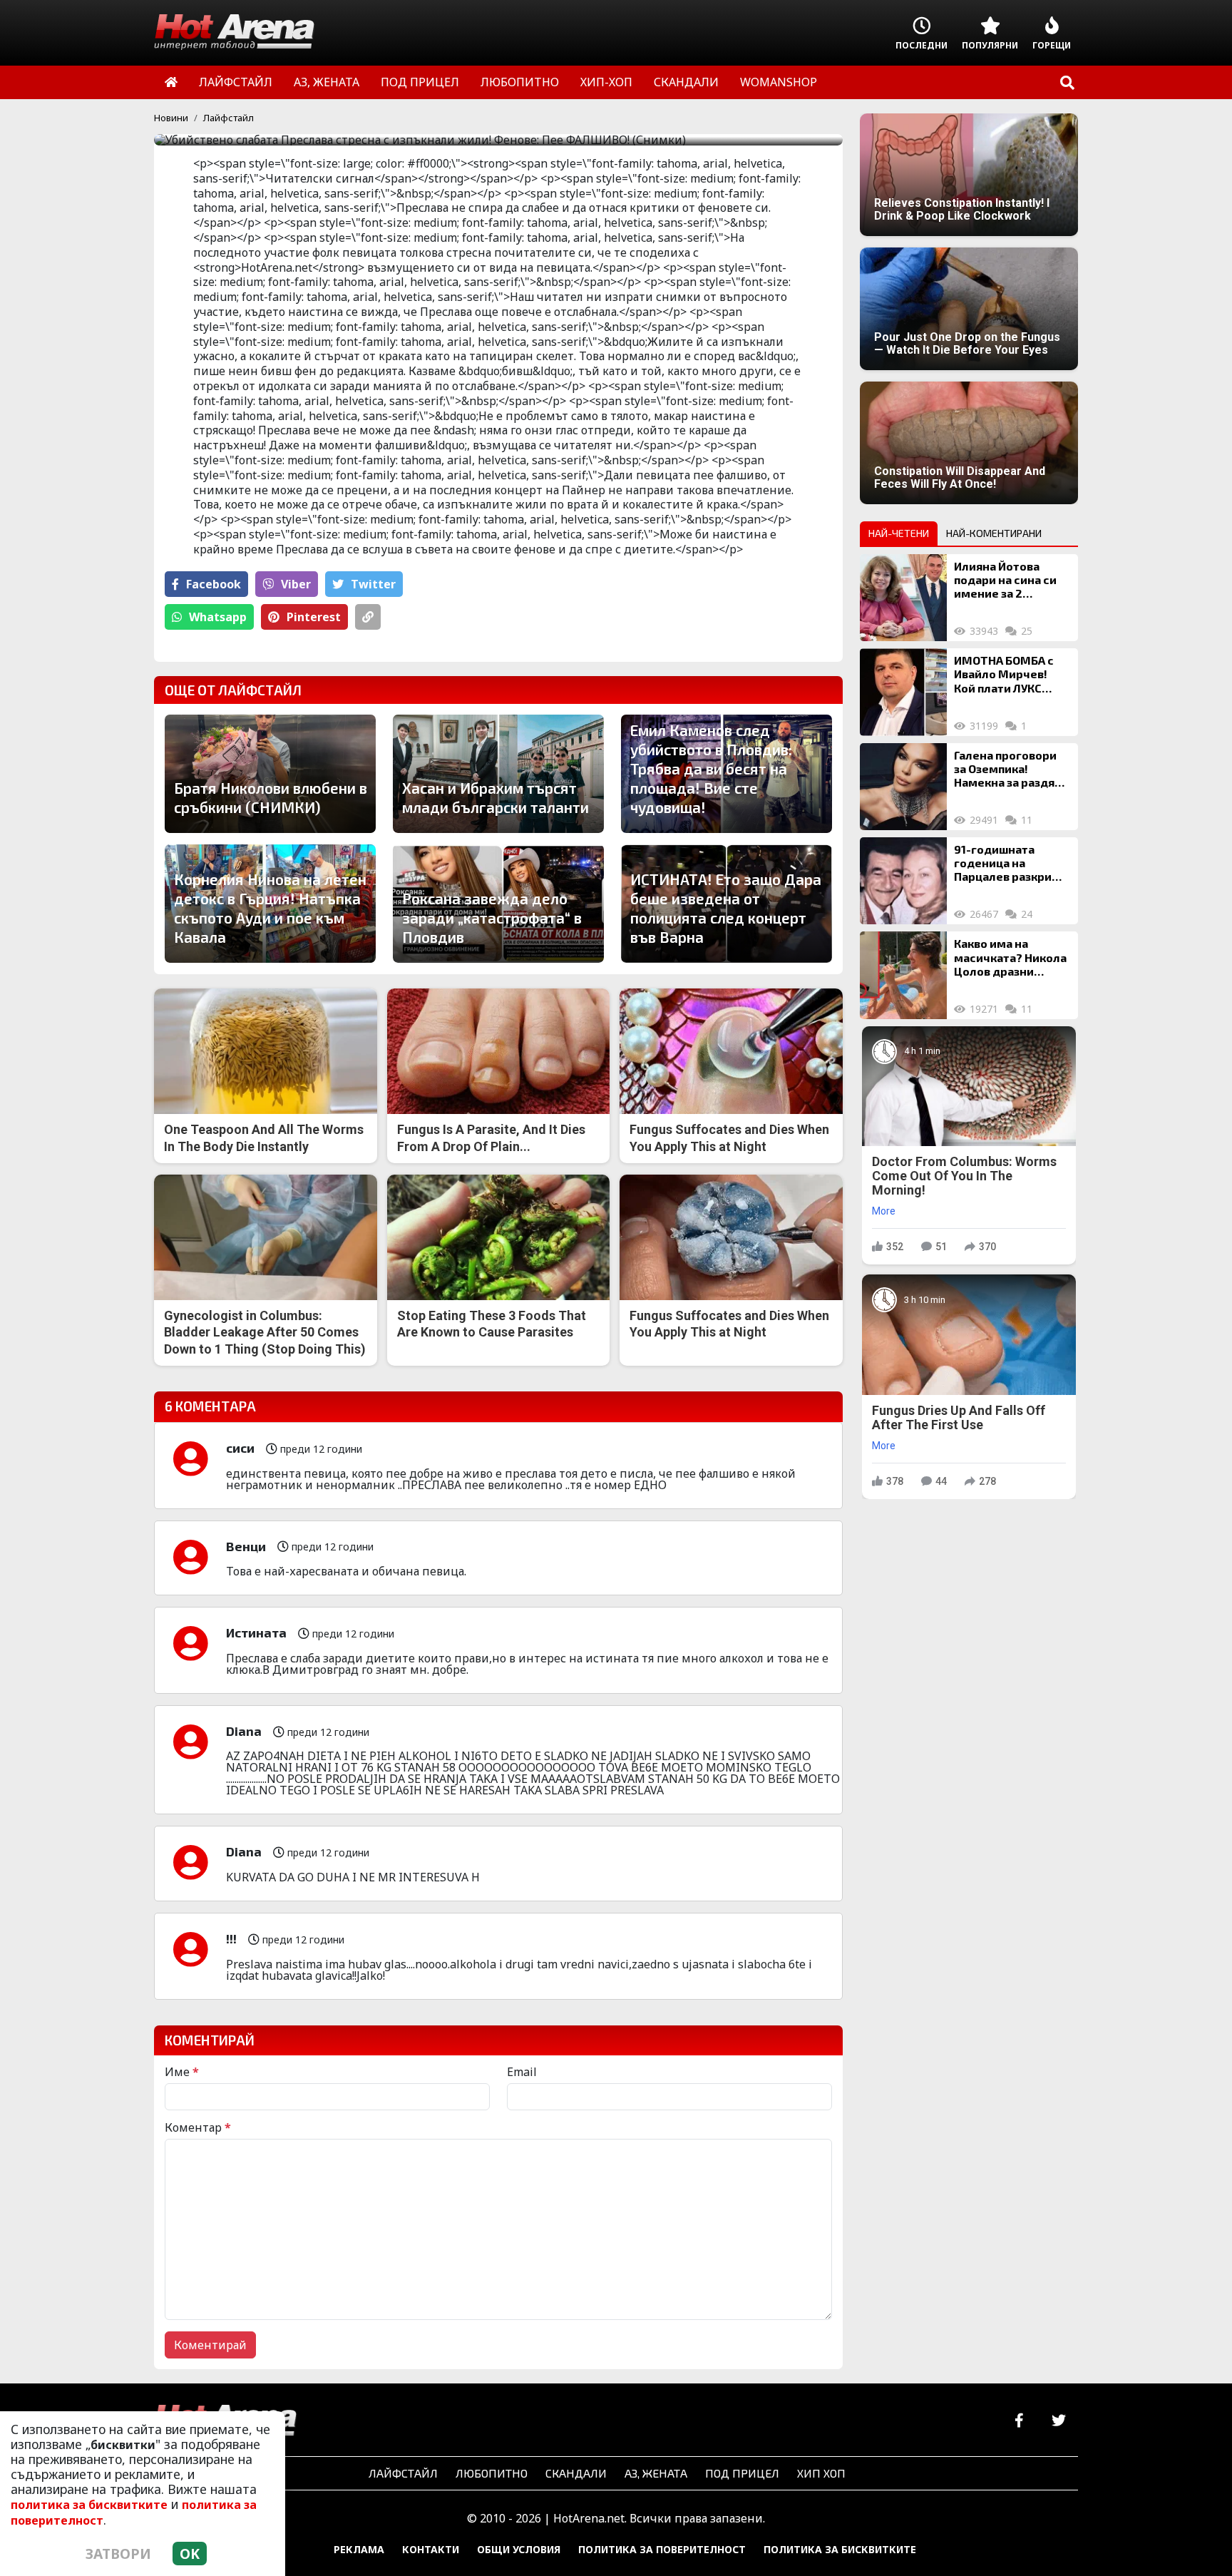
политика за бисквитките (89, 2505)
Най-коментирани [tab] (994, 533)
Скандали (576, 2473)
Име (182, 2072)
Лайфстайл (229, 118)
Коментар (198, 2127)
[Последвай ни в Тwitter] (1058, 2421)
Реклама (359, 2549)
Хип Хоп (821, 2473)
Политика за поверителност (662, 2549)
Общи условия (519, 2549)
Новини (171, 118)
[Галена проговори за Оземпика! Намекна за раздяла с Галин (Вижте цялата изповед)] (903, 787)
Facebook (214, 584)
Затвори (118, 2554)
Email (522, 2072)
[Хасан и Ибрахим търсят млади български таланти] (498, 774)
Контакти (431, 2549)
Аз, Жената (656, 2473)
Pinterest (314, 617)
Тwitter (373, 584)
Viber (296, 584)
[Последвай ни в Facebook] (1019, 2421)
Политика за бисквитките (840, 2549)
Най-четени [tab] (899, 533)
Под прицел (742, 2473)
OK (190, 2554)
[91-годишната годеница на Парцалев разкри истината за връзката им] (903, 881)
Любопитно (492, 2473)
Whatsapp (218, 617)
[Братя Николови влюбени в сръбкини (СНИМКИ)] (270, 774)
